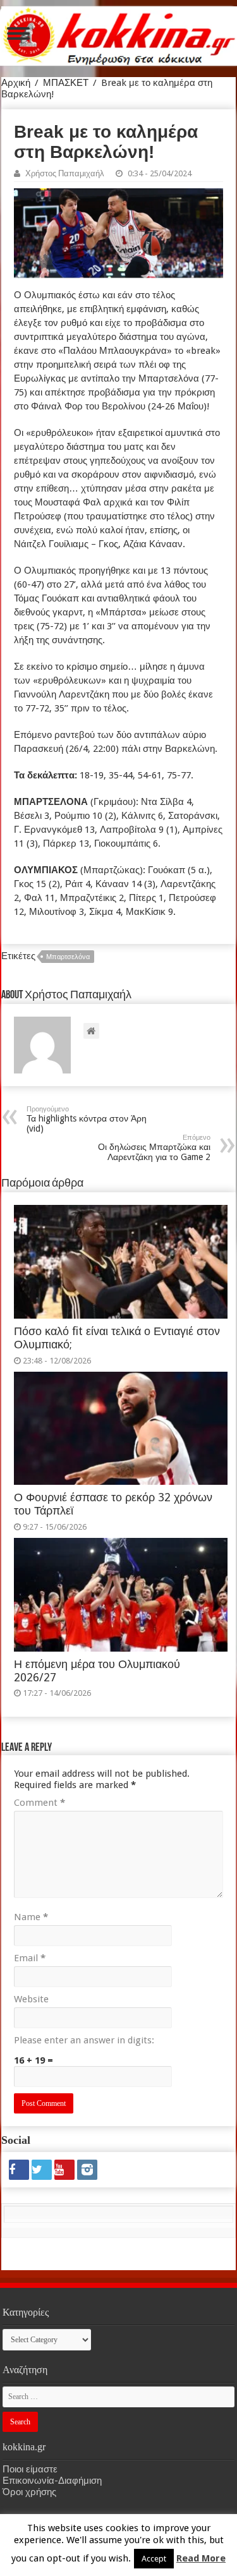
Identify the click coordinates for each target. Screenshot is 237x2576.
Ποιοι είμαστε (30, 2469)
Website (31, 1999)
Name (31, 1917)
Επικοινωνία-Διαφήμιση (52, 2481)
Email (30, 1958)
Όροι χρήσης (29, 2492)
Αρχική (16, 83)
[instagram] (87, 2170)
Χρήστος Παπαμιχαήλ (65, 173)
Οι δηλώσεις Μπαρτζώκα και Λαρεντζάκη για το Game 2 (154, 1148)
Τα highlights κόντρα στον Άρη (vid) (87, 1119)
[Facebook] (19, 2170)
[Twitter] (42, 2170)
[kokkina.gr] (119, 33)
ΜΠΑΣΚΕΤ (66, 83)
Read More (201, 2558)
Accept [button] (154, 2559)
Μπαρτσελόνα (68, 957)
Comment (39, 1803)
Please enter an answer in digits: (84, 2040)
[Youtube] (64, 2170)
